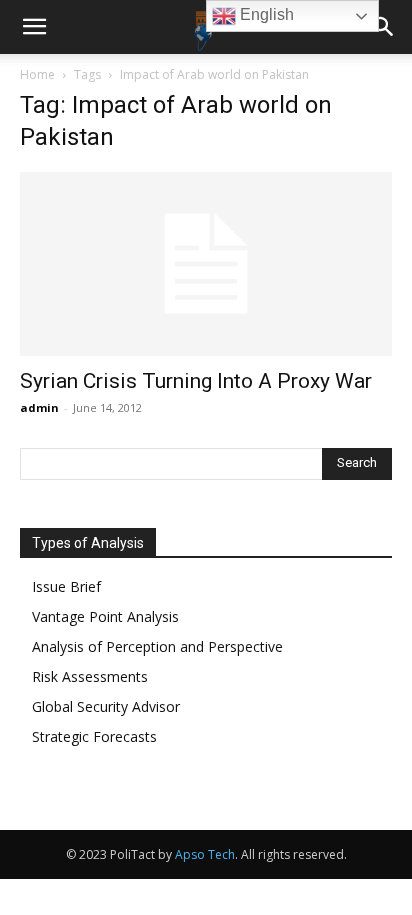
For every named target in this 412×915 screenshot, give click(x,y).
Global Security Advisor (106, 706)
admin (39, 407)
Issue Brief (66, 586)
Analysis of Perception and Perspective (157, 646)
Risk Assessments (90, 676)
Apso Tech (205, 854)
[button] (34, 27)
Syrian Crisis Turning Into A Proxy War (196, 381)
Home (37, 74)
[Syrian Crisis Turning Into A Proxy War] (206, 264)
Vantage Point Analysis (105, 616)
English (265, 14)
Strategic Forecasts (94, 736)
